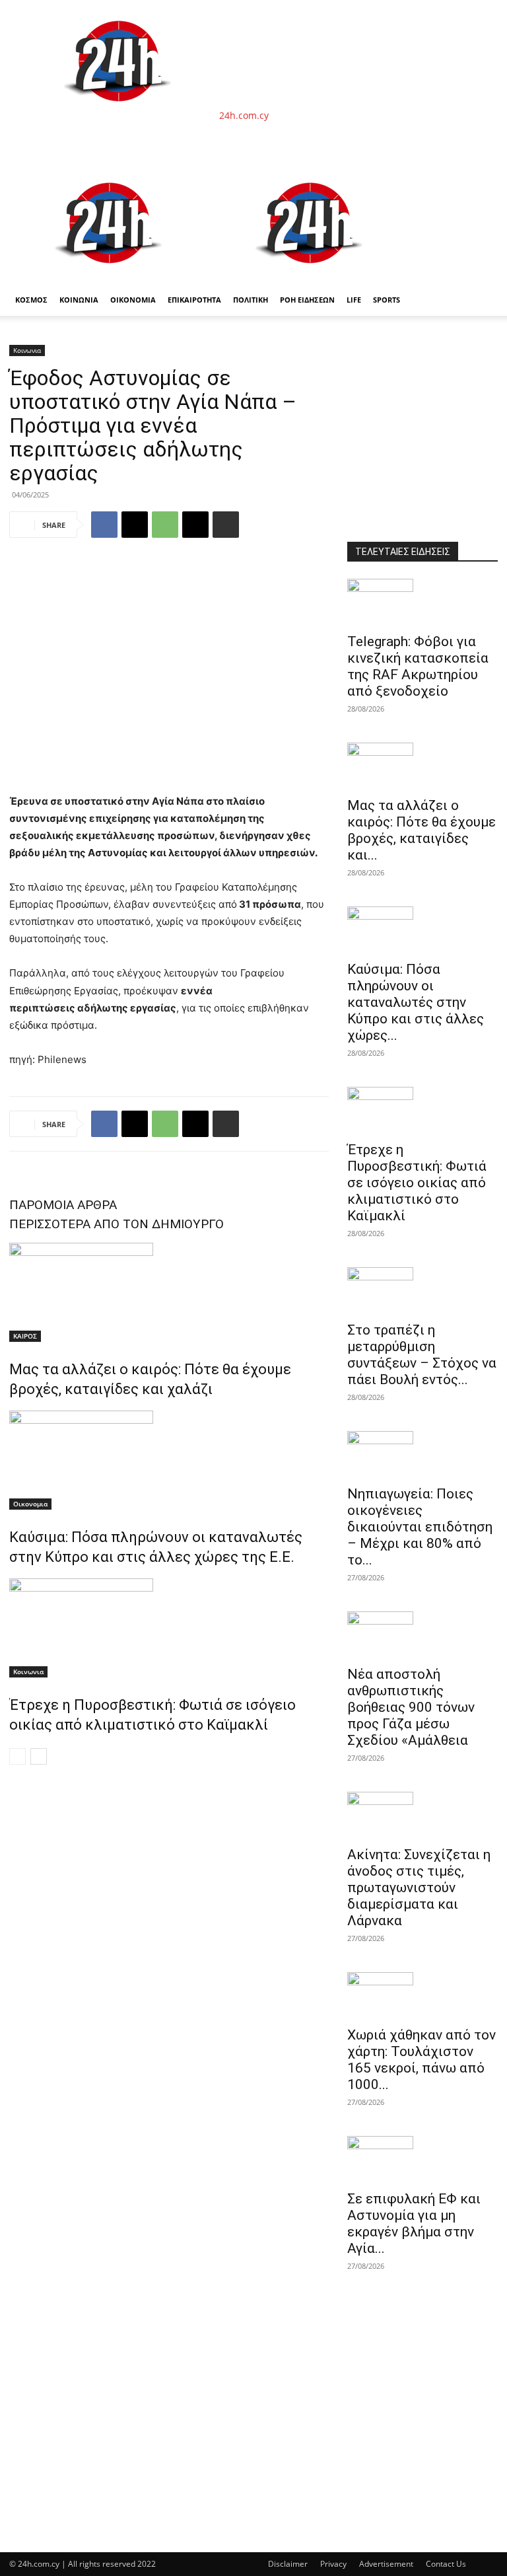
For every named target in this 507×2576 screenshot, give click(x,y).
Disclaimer (288, 2564)
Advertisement (386, 2564)
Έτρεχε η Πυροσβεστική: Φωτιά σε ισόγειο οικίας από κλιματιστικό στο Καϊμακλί (417, 1183)
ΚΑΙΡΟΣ (25, 1336)
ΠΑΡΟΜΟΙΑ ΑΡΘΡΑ (63, 1205)
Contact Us (446, 2564)
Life (354, 300)
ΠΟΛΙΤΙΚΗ (251, 300)
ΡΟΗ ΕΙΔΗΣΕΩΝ (307, 300)
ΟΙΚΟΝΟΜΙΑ (133, 300)
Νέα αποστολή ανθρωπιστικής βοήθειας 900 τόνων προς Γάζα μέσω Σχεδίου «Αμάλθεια (411, 1707)
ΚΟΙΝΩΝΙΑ (79, 300)
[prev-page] (17, 1756)
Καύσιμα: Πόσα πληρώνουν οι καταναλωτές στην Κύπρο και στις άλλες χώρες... (416, 1002)
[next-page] (39, 1756)
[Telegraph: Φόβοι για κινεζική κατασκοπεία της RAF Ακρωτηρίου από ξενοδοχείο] (422, 602)
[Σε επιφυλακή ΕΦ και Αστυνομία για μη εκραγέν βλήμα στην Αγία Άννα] (422, 2159)
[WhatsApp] (165, 525)
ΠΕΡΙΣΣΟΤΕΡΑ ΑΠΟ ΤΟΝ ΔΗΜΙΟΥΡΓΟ (117, 1224)
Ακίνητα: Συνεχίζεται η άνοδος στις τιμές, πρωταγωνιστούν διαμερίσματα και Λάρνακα (419, 1888)
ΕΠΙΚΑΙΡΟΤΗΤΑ (194, 300)
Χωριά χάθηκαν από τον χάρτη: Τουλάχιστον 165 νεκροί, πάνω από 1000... (422, 2060)
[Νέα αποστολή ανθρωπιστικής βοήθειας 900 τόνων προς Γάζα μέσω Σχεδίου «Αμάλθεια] (422, 1635)
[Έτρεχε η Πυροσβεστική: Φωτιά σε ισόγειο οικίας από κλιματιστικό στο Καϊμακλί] (169, 1628)
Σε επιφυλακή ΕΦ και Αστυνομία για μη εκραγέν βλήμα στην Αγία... (414, 2224)
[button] (482, 178)
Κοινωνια (27, 350)
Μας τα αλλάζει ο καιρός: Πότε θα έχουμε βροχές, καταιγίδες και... (422, 830)
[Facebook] (104, 525)
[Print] (226, 525)
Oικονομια (30, 1504)
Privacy (333, 2564)
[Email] (195, 525)
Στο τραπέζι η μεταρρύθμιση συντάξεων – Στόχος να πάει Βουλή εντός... (422, 1355)
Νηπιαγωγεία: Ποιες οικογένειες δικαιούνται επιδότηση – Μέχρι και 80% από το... (420, 1527)
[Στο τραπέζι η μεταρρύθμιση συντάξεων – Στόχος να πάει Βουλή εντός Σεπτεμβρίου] (422, 1290)
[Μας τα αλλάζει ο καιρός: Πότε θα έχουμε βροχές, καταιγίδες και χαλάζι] (169, 1292)
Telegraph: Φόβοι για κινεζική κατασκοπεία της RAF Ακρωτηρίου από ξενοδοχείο (418, 666)
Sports (387, 300)
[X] (135, 525)
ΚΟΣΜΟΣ (31, 300)
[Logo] (110, 277)
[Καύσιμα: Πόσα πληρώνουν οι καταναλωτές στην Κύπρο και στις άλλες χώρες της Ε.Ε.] (169, 1460)
